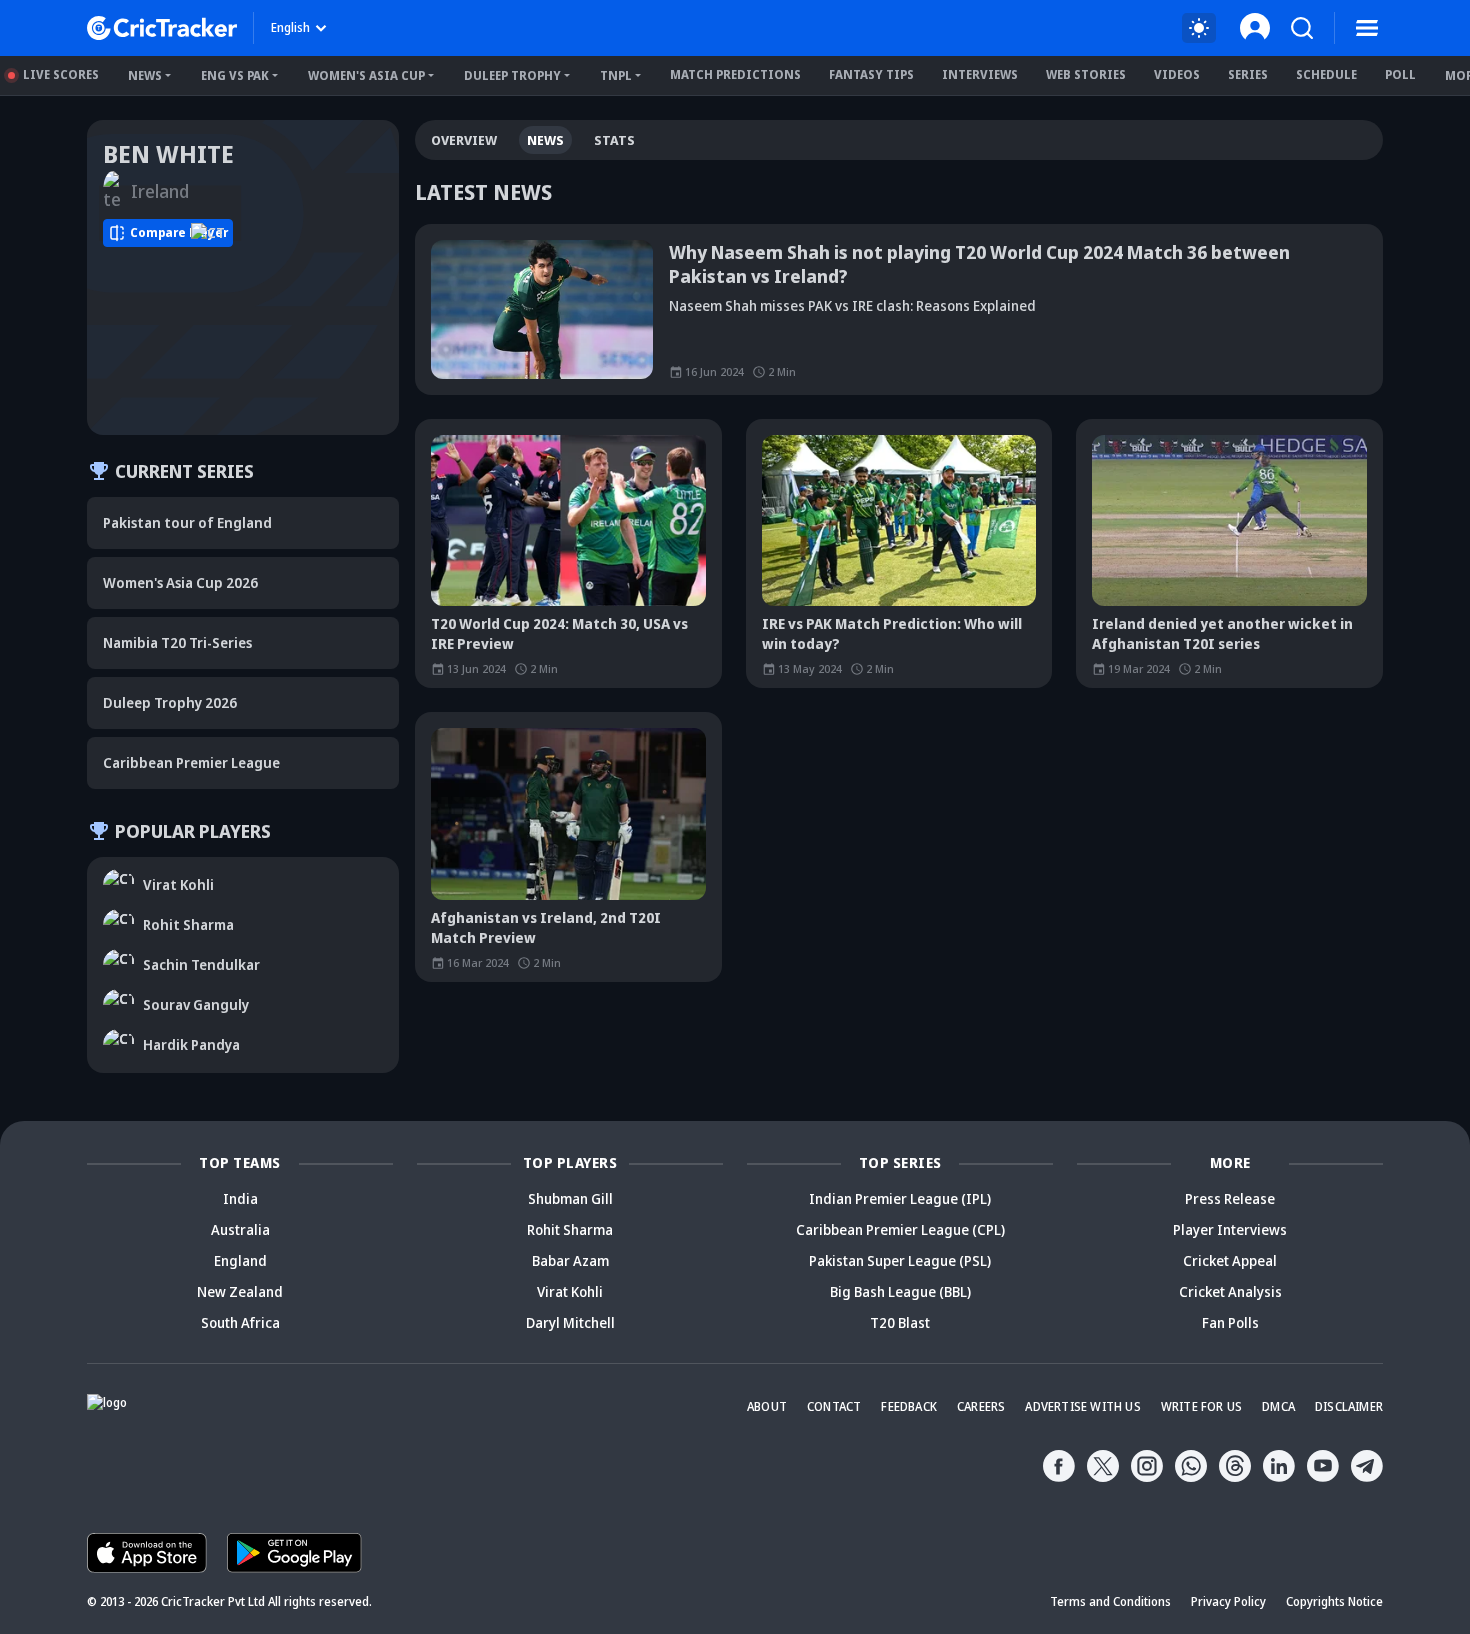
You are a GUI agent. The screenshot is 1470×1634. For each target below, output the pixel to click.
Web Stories (1086, 74)
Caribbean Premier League (191, 762)
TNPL (616, 75)
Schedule (1326, 74)
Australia (240, 1229)
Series (1248, 74)
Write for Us (1201, 1406)
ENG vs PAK (235, 75)
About (767, 1406)
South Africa (240, 1322)
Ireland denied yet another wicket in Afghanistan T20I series (1222, 633)
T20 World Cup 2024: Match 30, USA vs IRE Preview (559, 633)
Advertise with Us (1082, 1406)
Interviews (980, 74)
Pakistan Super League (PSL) (900, 1260)
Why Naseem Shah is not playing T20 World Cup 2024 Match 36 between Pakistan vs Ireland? (979, 264)
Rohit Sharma (570, 1229)
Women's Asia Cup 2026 (180, 582)
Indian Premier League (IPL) (900, 1198)
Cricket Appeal (1230, 1260)
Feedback (909, 1406)
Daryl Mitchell (570, 1322)
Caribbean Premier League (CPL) (900, 1229)
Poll (1400, 74)
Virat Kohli (570, 1291)
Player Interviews (1230, 1229)
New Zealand (240, 1291)
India (240, 1198)
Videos (1177, 74)
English (290, 27)
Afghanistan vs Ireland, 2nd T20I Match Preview (546, 927)
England (240, 1260)
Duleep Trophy (512, 75)
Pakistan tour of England (187, 522)
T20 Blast (900, 1322)
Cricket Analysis (1230, 1291)
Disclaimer (1349, 1406)
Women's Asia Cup (366, 75)
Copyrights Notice (1334, 1601)
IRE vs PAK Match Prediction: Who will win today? (892, 633)
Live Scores (61, 74)
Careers (981, 1406)
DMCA (1278, 1406)
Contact (834, 1406)
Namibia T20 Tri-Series (177, 642)
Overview (464, 140)
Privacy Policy (1228, 1601)
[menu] (1367, 28)
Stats (614, 140)
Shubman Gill (570, 1198)
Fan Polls (1230, 1322)
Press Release (1230, 1198)
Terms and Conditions (1110, 1601)
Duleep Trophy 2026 (170, 702)
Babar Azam (570, 1260)
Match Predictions (735, 74)
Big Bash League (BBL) (900, 1291)
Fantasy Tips (871, 74)
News (145, 75)
